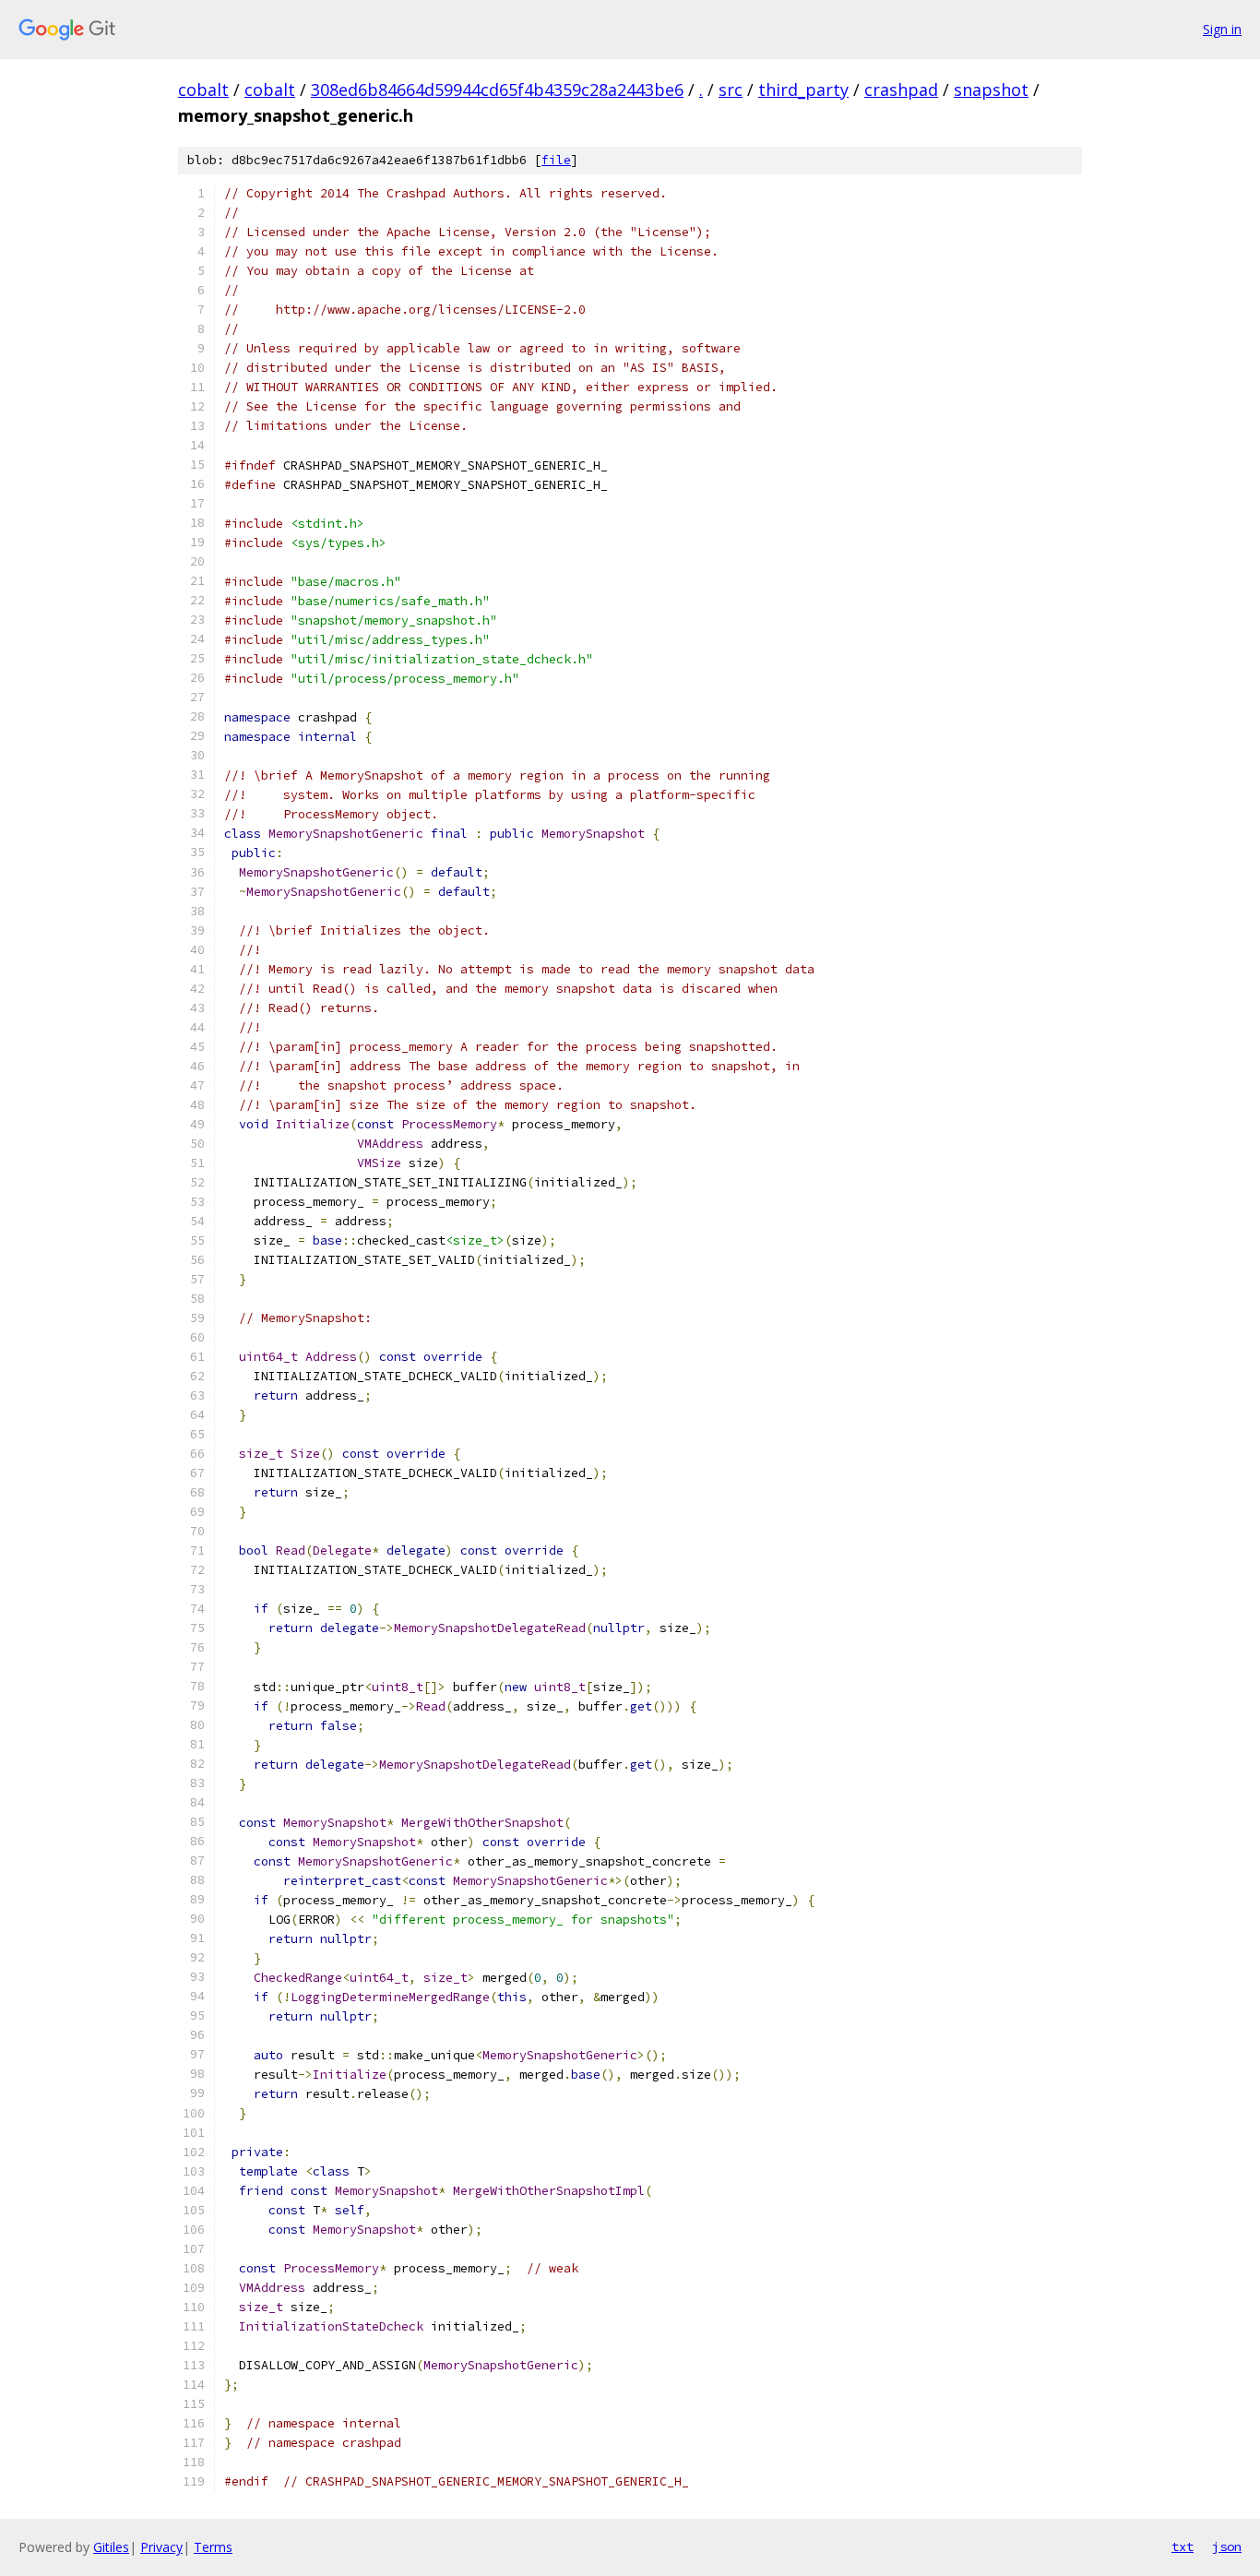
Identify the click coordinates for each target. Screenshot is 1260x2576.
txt (1183, 2546)
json (1227, 2546)
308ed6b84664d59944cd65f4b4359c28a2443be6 (497, 89)
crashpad (901, 89)
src (731, 89)
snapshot (991, 89)
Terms (213, 2547)
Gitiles (111, 2547)
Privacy (161, 2547)
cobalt (203, 89)
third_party (803, 89)
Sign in (1222, 29)
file (556, 160)
